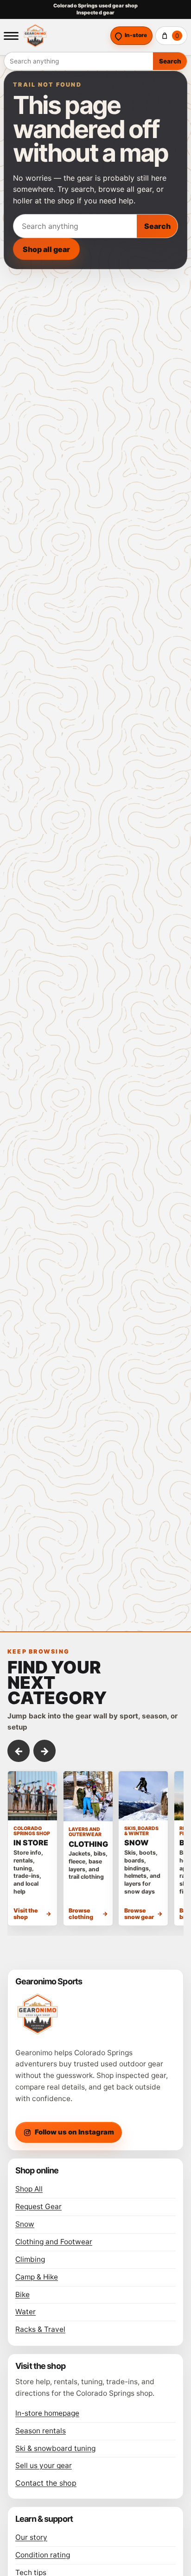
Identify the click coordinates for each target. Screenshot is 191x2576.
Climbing (30, 2259)
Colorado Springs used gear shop (95, 6)
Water (25, 2312)
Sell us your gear (44, 2466)
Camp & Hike (37, 2277)
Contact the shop (46, 2483)
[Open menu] (11, 36)
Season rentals (41, 2431)
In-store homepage (47, 2413)
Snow (25, 2224)
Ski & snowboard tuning (55, 2448)
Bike (22, 2295)
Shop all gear (46, 249)
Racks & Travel (40, 2329)
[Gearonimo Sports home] (64, 36)
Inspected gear (96, 13)
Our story (31, 2537)
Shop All (29, 2189)
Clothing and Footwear (54, 2242)
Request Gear (38, 2207)
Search (170, 61)
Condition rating (43, 2555)
